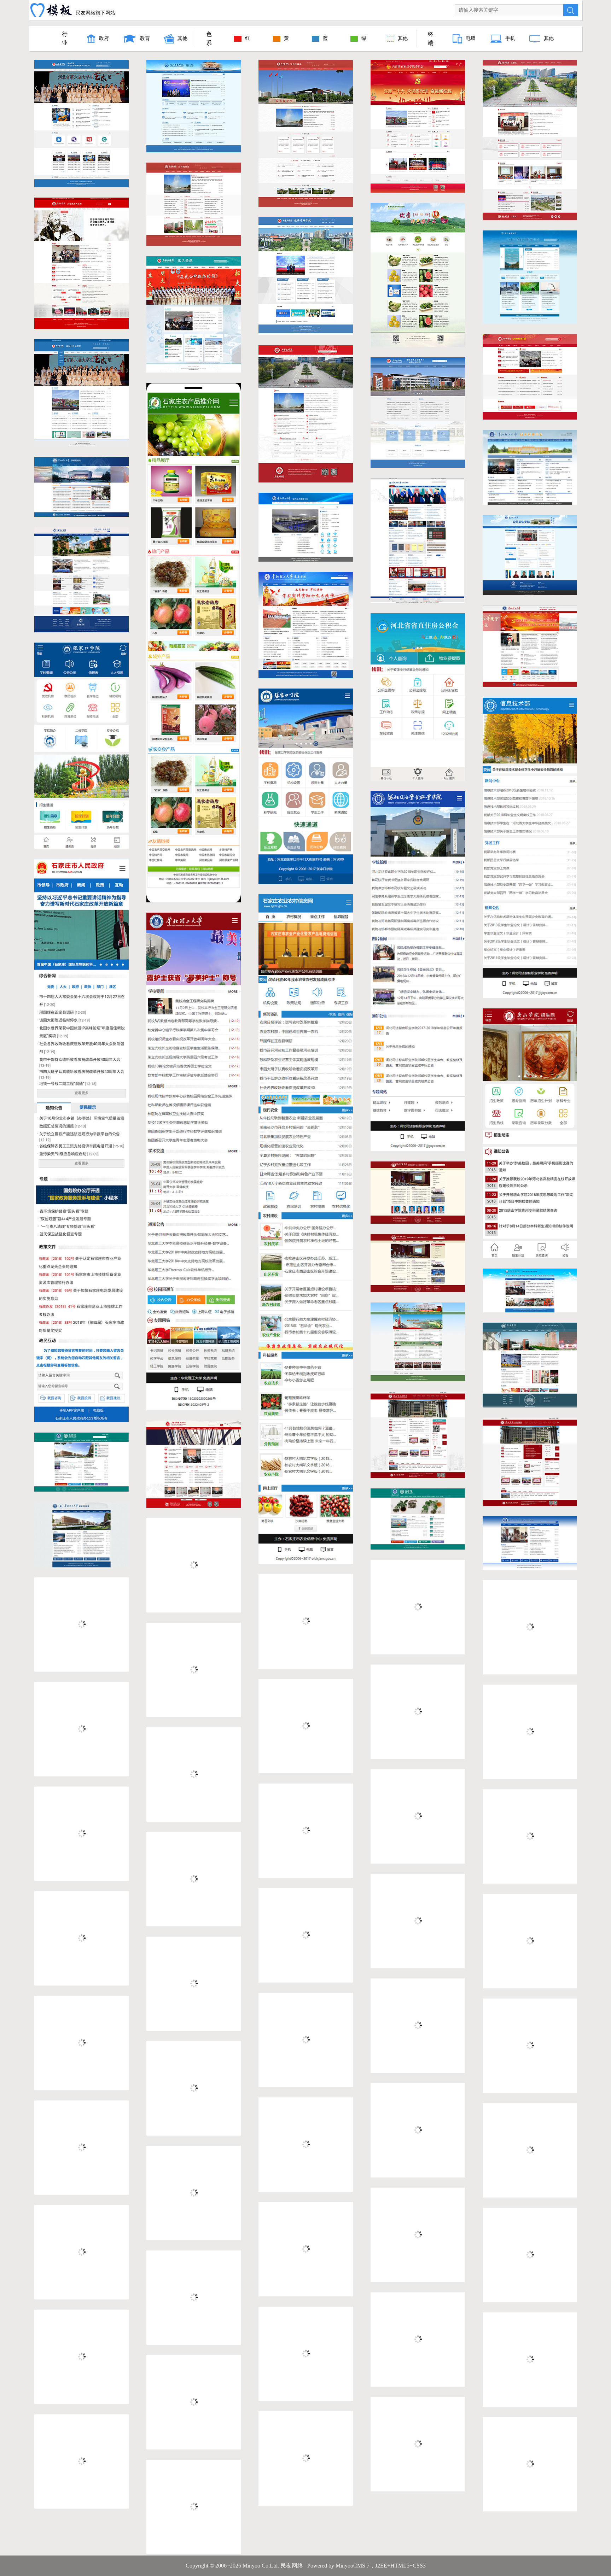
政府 (104, 38)
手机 (510, 38)
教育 (145, 38)
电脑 (471, 38)
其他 (182, 38)
